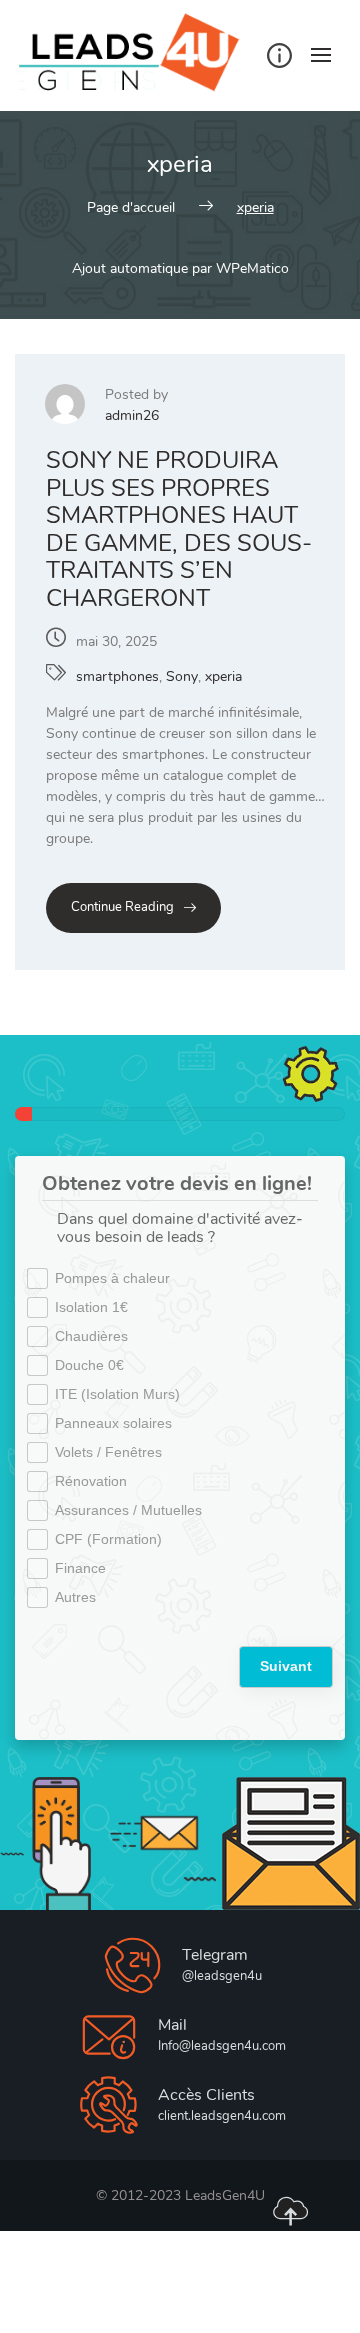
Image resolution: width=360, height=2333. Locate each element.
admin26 (132, 415)
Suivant (286, 1666)
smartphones (117, 676)
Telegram (215, 1955)
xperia (223, 676)
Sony (182, 676)
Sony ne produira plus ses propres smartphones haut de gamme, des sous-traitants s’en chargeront (179, 529)
